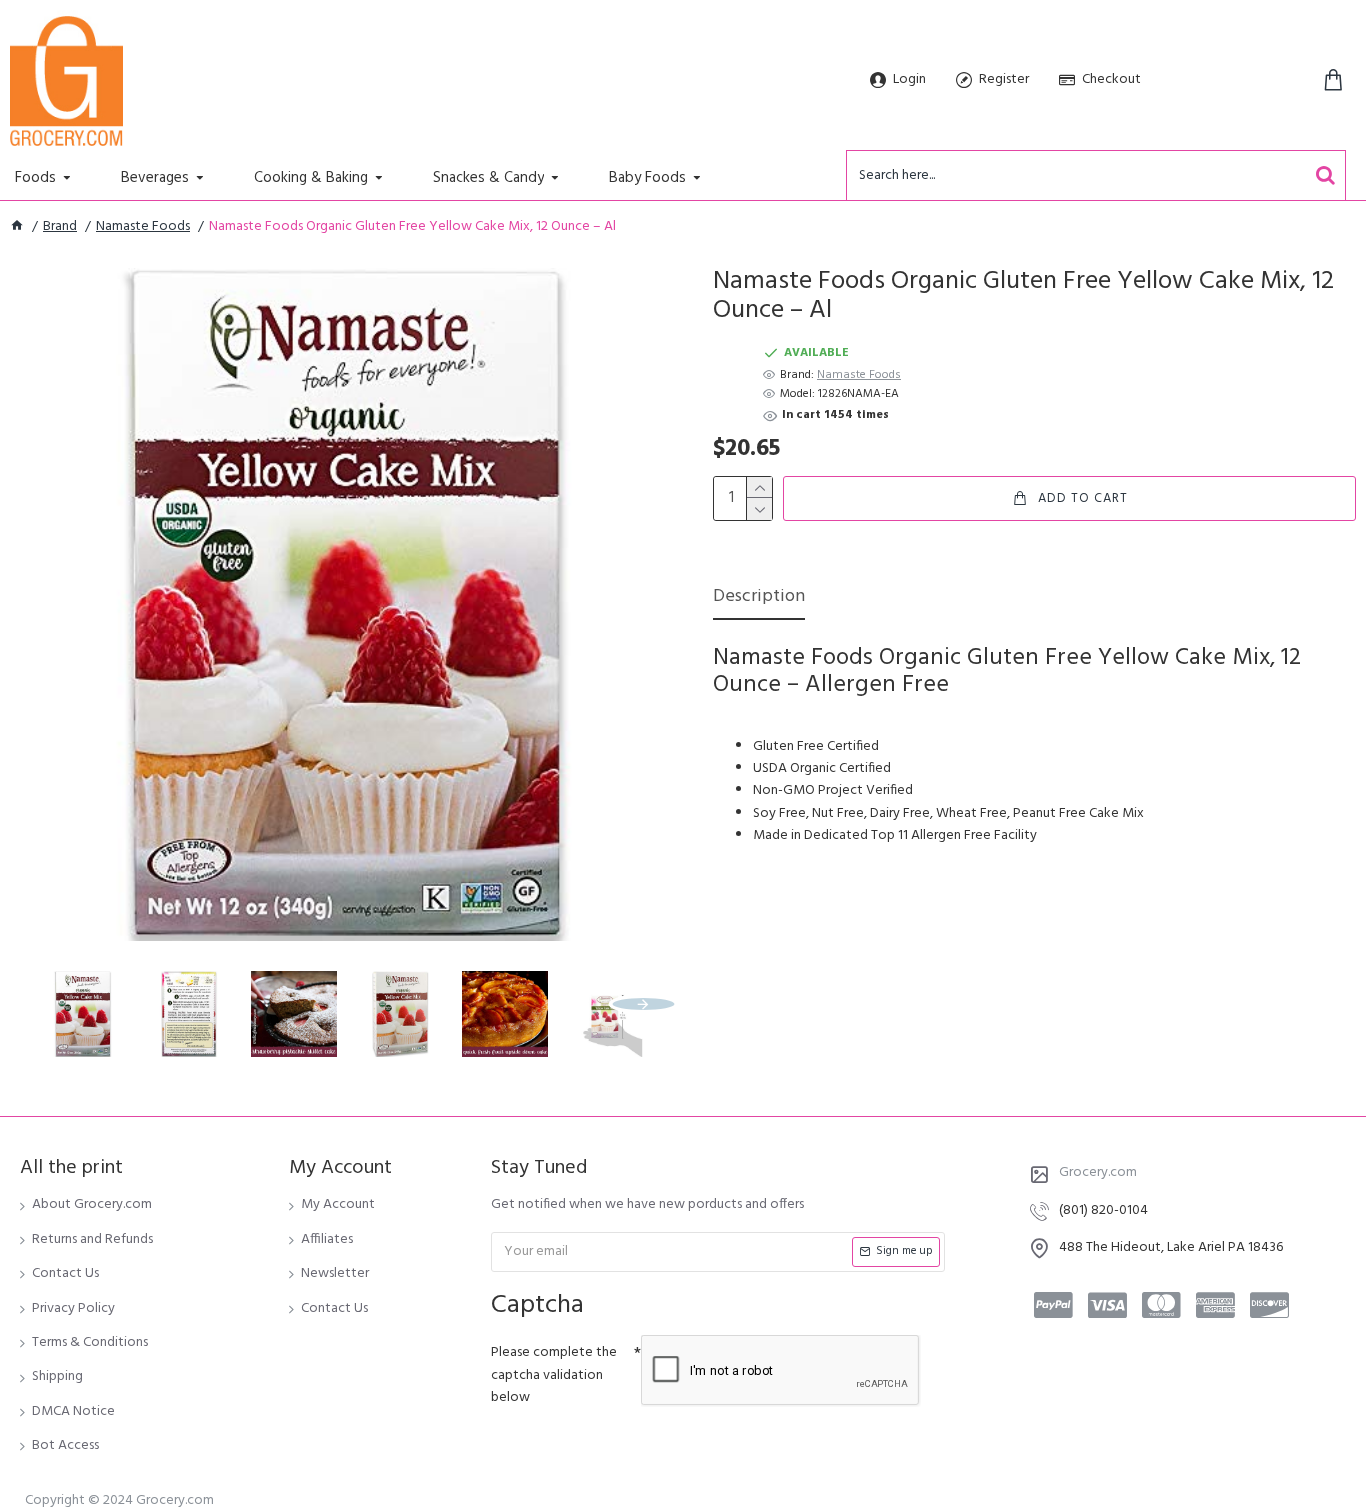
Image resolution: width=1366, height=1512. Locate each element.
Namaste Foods (143, 227)
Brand (60, 227)
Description (759, 598)
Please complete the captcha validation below (554, 1375)
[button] (50, 1004)
